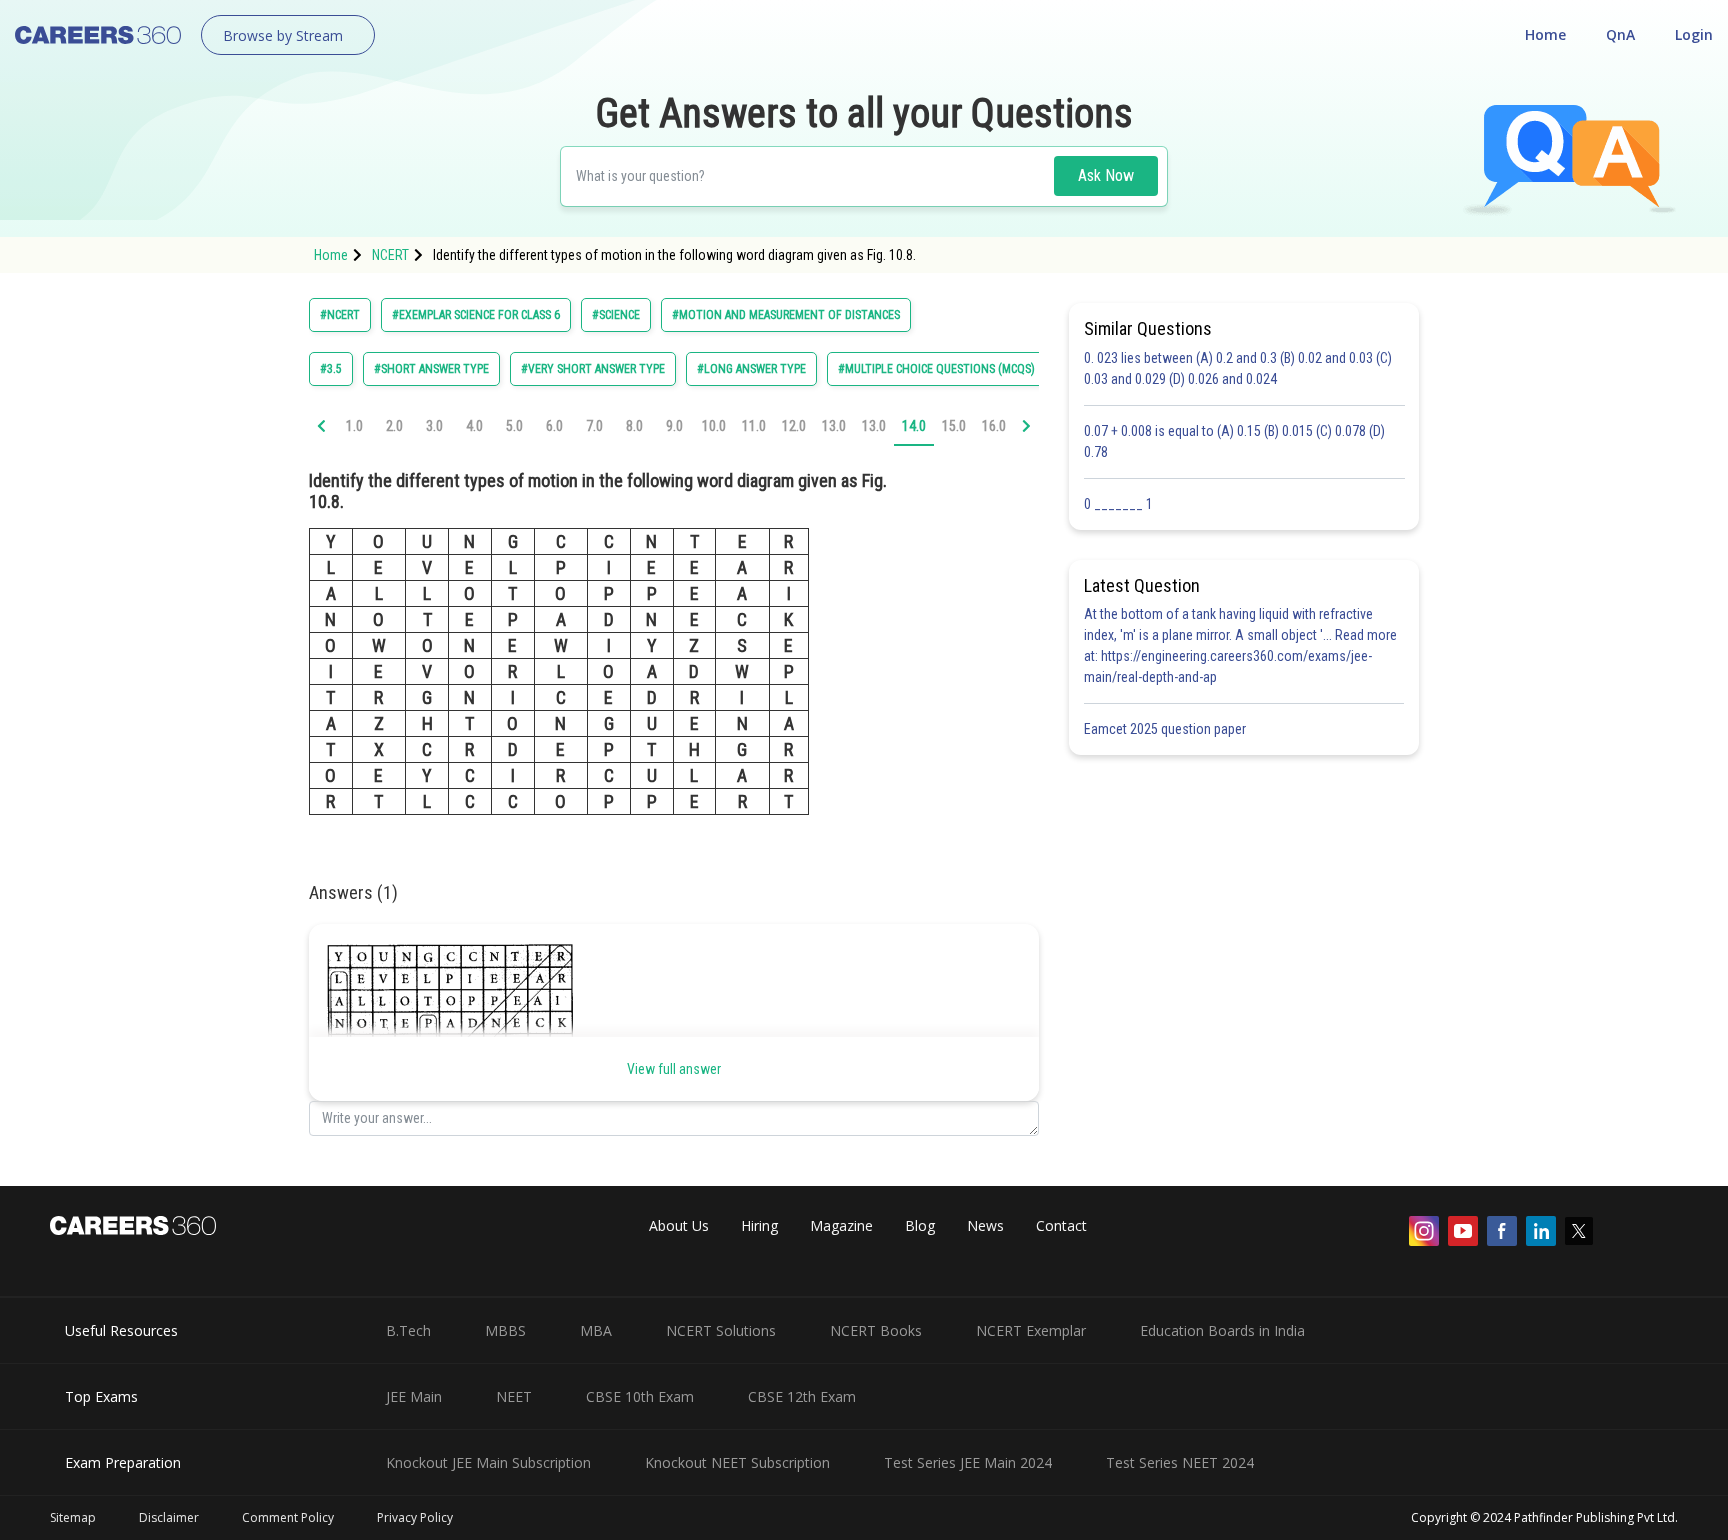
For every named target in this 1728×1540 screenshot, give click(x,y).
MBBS (505, 1330)
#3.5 (331, 369)
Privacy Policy (415, 1517)
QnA (1620, 34)
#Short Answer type (431, 369)
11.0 (754, 426)
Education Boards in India (1222, 1330)
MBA (596, 1330)
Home (1545, 34)
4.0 (474, 426)
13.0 (834, 426)
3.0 (434, 426)
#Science (616, 315)
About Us (679, 1225)
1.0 (354, 426)
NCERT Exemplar (1031, 1330)
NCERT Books (876, 1330)
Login (1694, 34)
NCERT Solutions (721, 1330)
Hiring (759, 1225)
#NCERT (340, 315)
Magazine (841, 1225)
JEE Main (414, 1396)
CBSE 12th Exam (802, 1396)
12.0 (794, 426)
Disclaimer (169, 1517)
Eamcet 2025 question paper (1166, 729)
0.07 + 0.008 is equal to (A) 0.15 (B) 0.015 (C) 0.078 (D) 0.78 (1234, 441)
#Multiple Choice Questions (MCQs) (936, 369)
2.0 (394, 426)
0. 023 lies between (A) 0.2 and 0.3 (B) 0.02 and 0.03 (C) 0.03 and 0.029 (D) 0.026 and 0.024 (1238, 368)
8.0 (634, 426)
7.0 (594, 426)
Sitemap (73, 1517)
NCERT (390, 255)
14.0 (914, 426)
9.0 (674, 426)
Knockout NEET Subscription (737, 1462)
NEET (514, 1396)
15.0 (954, 426)
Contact (1061, 1225)
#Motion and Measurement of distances (786, 315)
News (985, 1225)
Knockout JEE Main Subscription (488, 1462)
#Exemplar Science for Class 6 (476, 315)
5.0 (514, 426)
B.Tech (408, 1330)
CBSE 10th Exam (640, 1396)
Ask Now (1106, 175)
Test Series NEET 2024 (1180, 1462)
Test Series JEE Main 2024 (968, 1462)
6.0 (554, 426)
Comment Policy (288, 1517)
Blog (920, 1225)
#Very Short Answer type (593, 369)
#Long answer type (751, 369)
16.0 (994, 426)
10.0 (714, 426)
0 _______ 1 (1118, 504)
